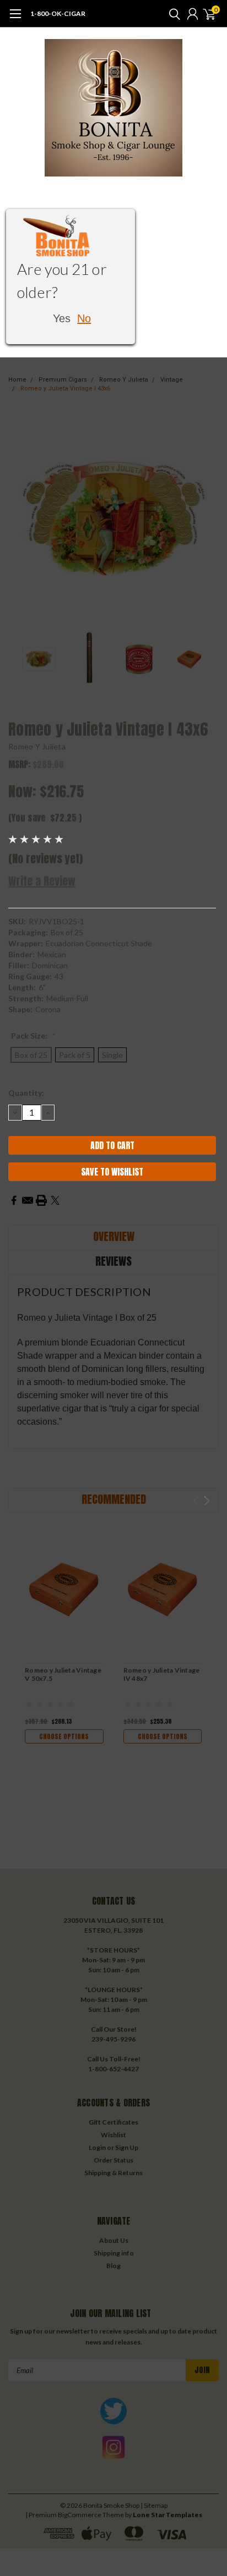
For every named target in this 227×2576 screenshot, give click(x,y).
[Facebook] (14, 1200)
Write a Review (42, 881)
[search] (172, 14)
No (84, 318)
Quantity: (26, 1093)
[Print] (41, 1200)
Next (208, 518)
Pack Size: (33, 1036)
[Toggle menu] (15, 19)
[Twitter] (55, 1200)
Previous (19, 518)
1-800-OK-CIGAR (58, 13)
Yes (62, 318)
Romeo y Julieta (37, 746)
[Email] (28, 1200)
